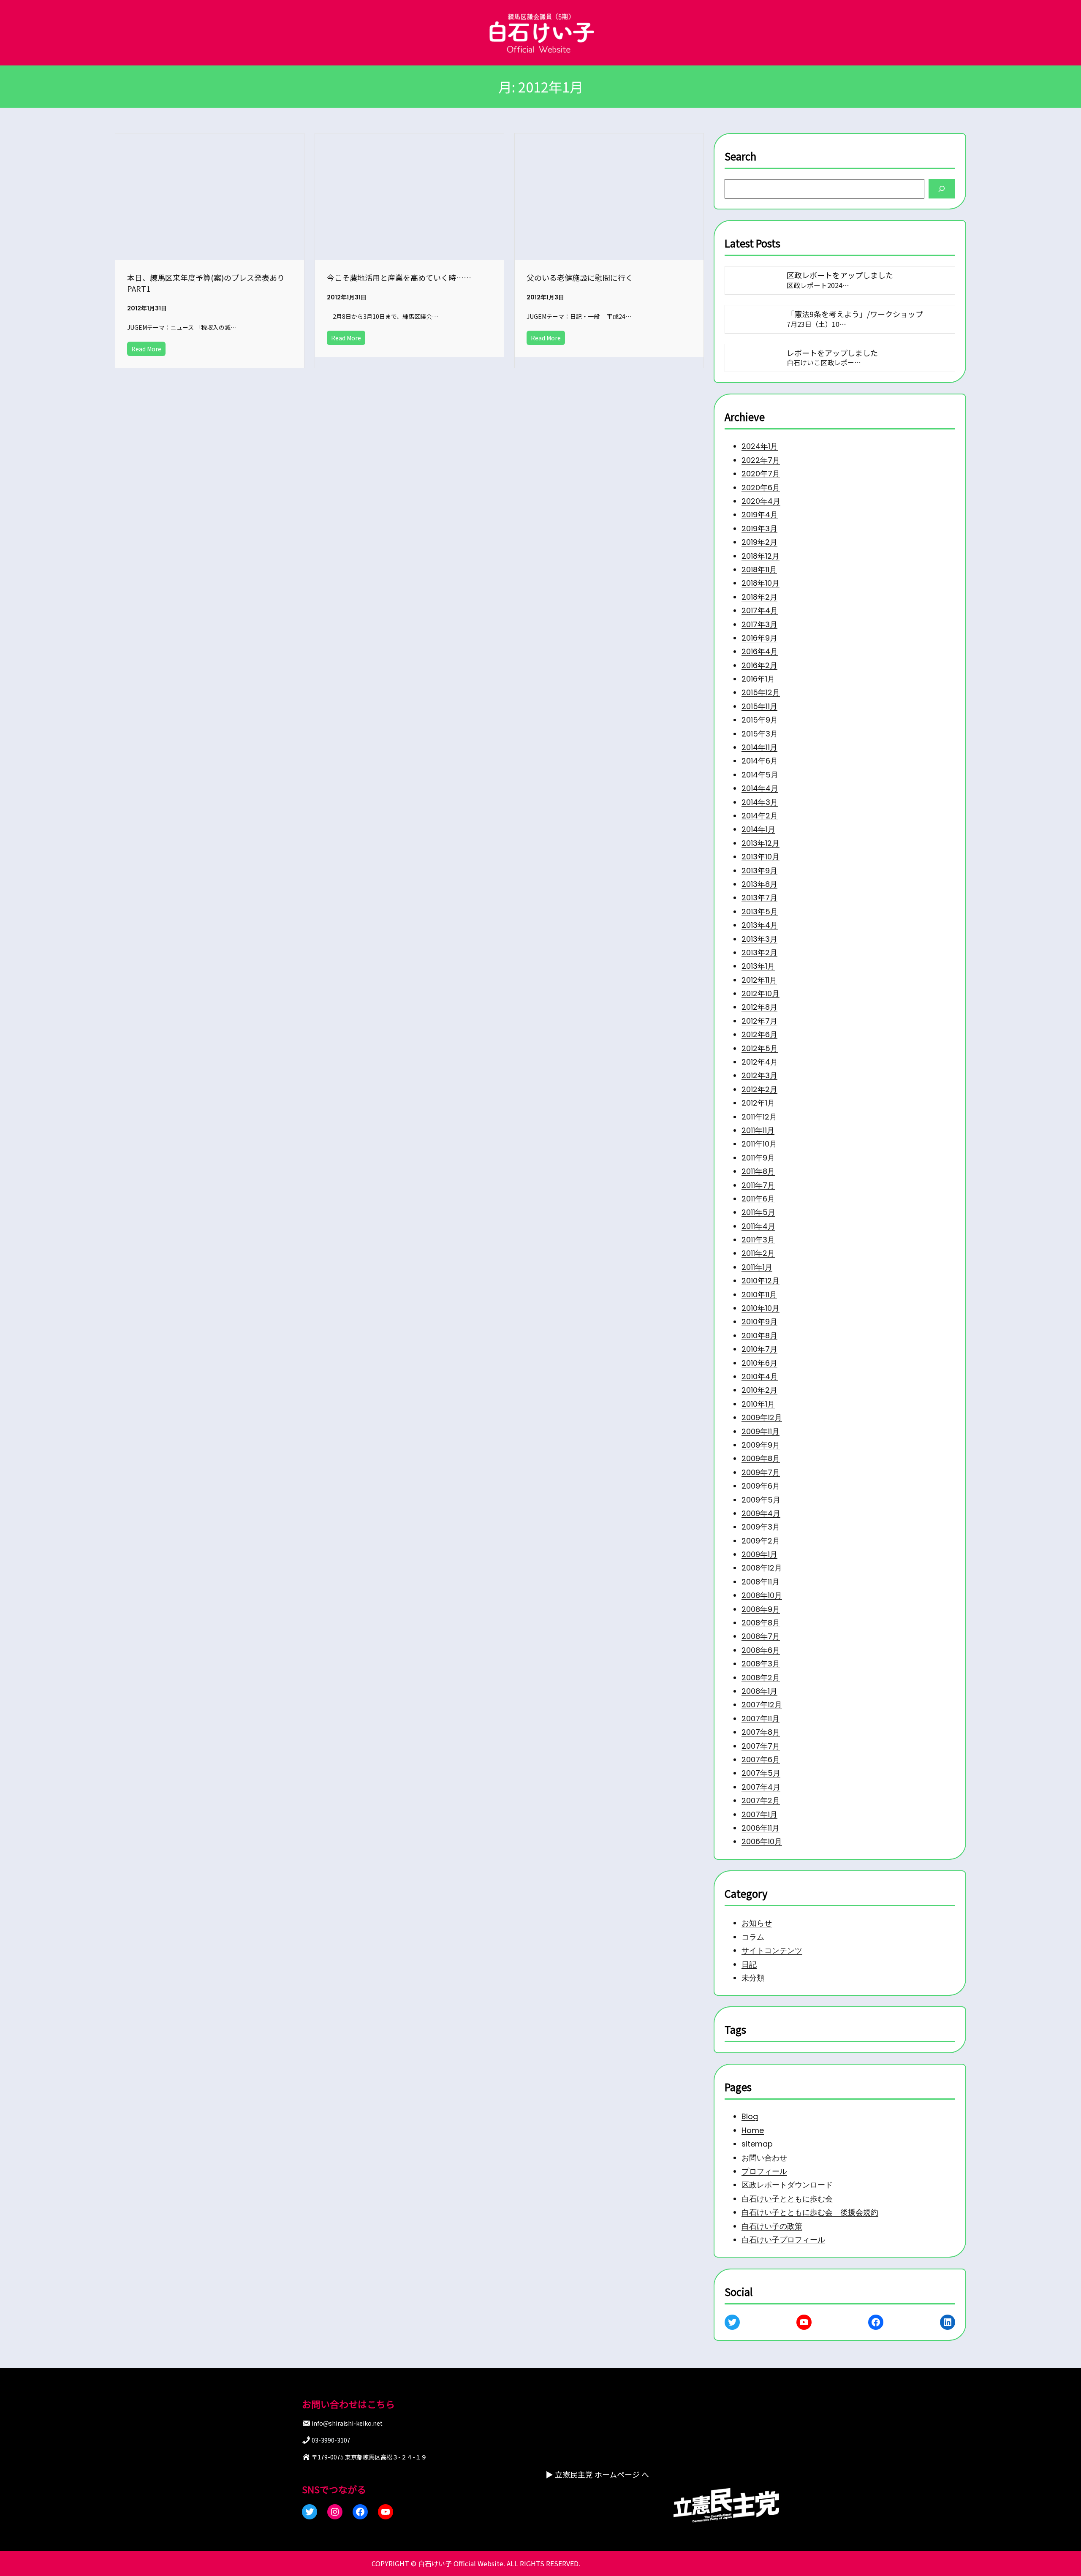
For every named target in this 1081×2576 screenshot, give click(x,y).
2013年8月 (759, 884)
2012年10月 (761, 993)
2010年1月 (758, 1404)
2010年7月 (759, 1349)
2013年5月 (760, 912)
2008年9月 (761, 1609)
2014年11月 (759, 747)
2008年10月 (762, 1595)
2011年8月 (758, 1171)
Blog (750, 2117)
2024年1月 (760, 446)
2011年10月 (759, 1144)
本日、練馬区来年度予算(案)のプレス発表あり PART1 (210, 283)
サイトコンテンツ (772, 1950)
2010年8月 (759, 1336)
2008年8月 (761, 1623)
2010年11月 (759, 1295)
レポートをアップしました (833, 353)
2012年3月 (759, 1075)
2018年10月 (761, 583)
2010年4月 (760, 1376)
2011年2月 (758, 1253)
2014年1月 (758, 829)
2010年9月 (759, 1322)
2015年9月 (760, 720)
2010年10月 (761, 1308)
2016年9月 (759, 638)
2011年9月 (758, 1158)
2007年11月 (761, 1719)
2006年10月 (762, 1841)
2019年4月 (760, 515)
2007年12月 (762, 1705)
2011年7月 (758, 1185)
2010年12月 (761, 1281)
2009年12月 (762, 1417)
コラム (753, 1936)
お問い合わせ (764, 2158)
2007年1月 (759, 1814)
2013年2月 (759, 952)
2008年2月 (761, 1678)
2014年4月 (760, 788)
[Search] (942, 189)
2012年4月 (760, 1062)
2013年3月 (759, 939)
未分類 (753, 1978)
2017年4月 (760, 610)
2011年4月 (758, 1226)
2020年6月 (761, 488)
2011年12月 (759, 1117)
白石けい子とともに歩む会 (787, 2199)
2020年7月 (761, 474)
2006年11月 (761, 1828)
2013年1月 (758, 966)
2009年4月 (761, 1513)
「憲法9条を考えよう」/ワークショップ (855, 314)
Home (753, 2130)
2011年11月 (758, 1130)
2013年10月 (761, 857)
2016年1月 (758, 679)
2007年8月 (761, 1732)
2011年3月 (758, 1240)
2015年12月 (761, 692)
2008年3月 (761, 1664)
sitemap (757, 2144)
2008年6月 (761, 1650)
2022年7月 (761, 460)
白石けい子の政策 (772, 2226)
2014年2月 (760, 816)
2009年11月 (761, 1431)
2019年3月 (759, 529)
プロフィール (764, 2171)
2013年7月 (759, 898)
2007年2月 (761, 1800)
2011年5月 (758, 1212)
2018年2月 (759, 597)
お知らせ (757, 1923)
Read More (146, 349)
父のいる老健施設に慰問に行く (580, 277)
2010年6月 (759, 1363)
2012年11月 (759, 980)
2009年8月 (761, 1458)
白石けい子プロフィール (783, 2240)
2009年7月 (761, 1472)
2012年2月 (759, 1089)
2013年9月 (759, 871)
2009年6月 (761, 1486)
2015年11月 (759, 706)
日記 (749, 1964)
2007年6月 (761, 1759)
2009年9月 (761, 1445)
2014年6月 (760, 761)
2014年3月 (760, 802)
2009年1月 (759, 1554)
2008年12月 (762, 1568)
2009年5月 (761, 1499)
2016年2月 (759, 665)
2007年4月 (761, 1787)
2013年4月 (760, 925)
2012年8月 (759, 1007)
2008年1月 (759, 1691)
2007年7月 (761, 1746)
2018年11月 (759, 569)
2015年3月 (760, 734)
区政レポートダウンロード (787, 2185)
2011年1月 (757, 1267)
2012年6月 (759, 1034)
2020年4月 (761, 501)
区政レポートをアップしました (840, 275)
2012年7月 (759, 1021)
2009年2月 (761, 1541)
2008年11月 (761, 1582)
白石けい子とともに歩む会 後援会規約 (810, 2213)
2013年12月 (761, 843)
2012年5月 (760, 1048)
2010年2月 (759, 1390)
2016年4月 (760, 651)
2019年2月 (759, 542)
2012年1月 (758, 1103)
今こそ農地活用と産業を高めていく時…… (399, 277)
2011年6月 (758, 1199)
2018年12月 (761, 556)
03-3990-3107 (331, 2440)
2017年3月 (759, 624)
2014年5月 (760, 775)
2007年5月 (761, 1773)
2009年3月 (761, 1527)
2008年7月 (761, 1636)
